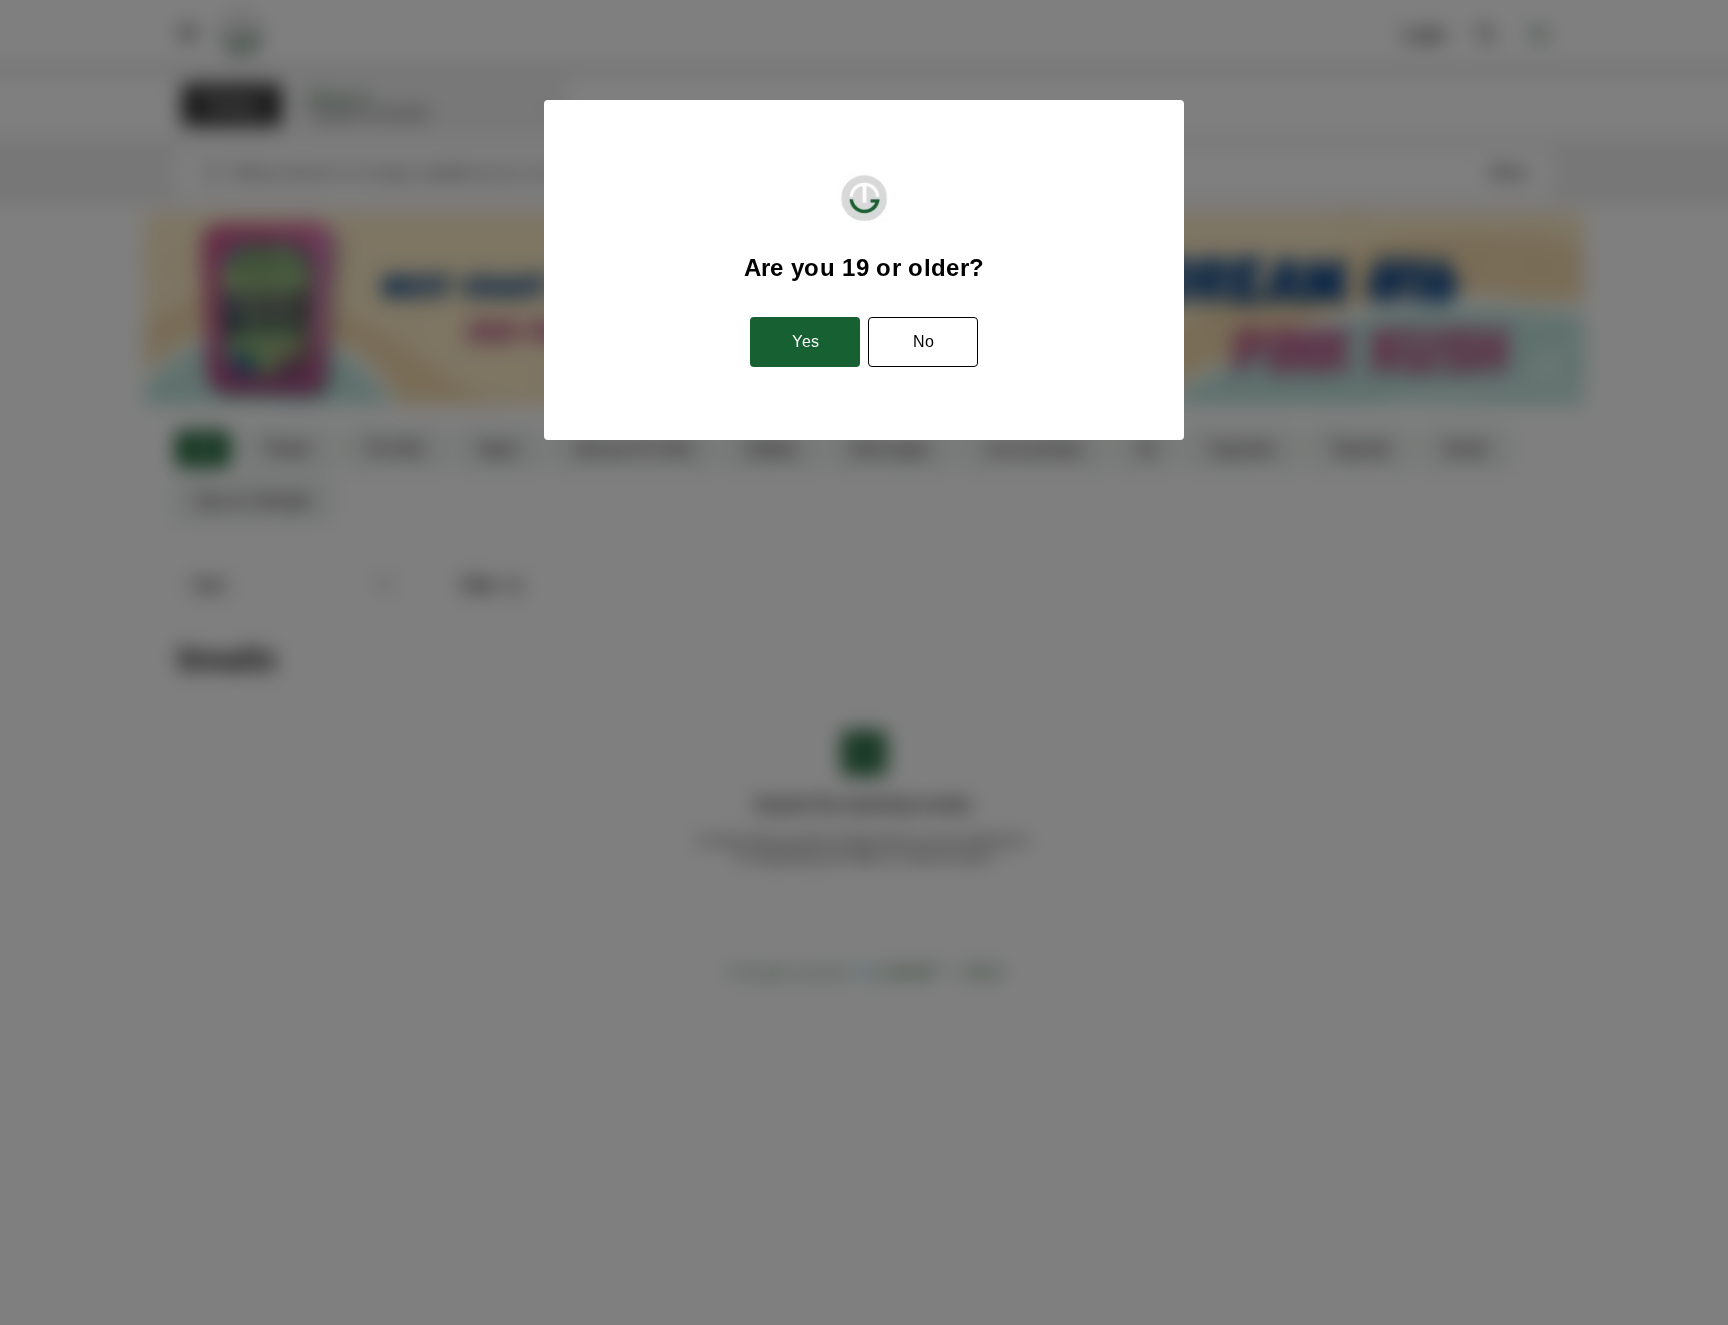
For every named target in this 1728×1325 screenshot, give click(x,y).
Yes (805, 341)
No (923, 341)
